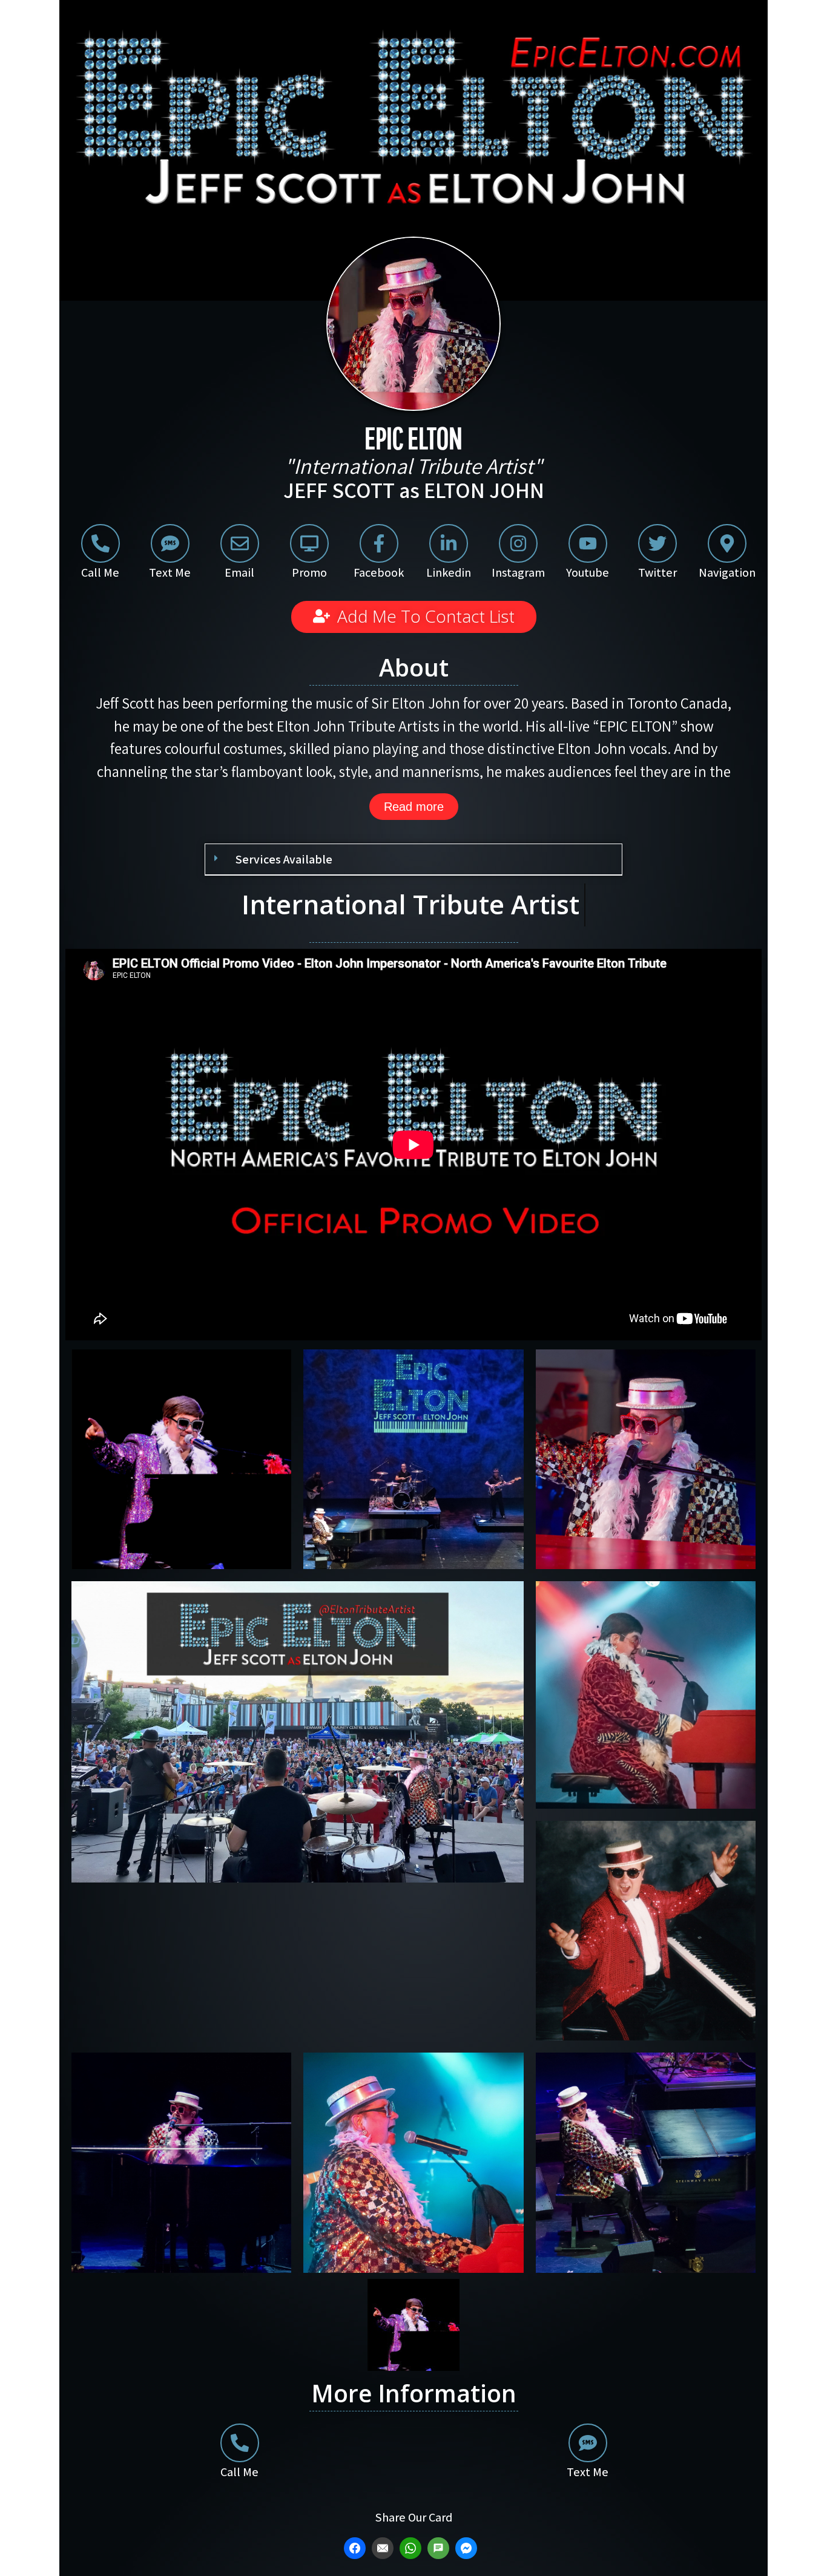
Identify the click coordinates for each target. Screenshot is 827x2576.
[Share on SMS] (440, 2548)
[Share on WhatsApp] (412, 2548)
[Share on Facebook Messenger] (468, 2548)
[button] (413, 860)
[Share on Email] (384, 2548)
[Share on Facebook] (356, 2548)
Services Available (284, 859)
